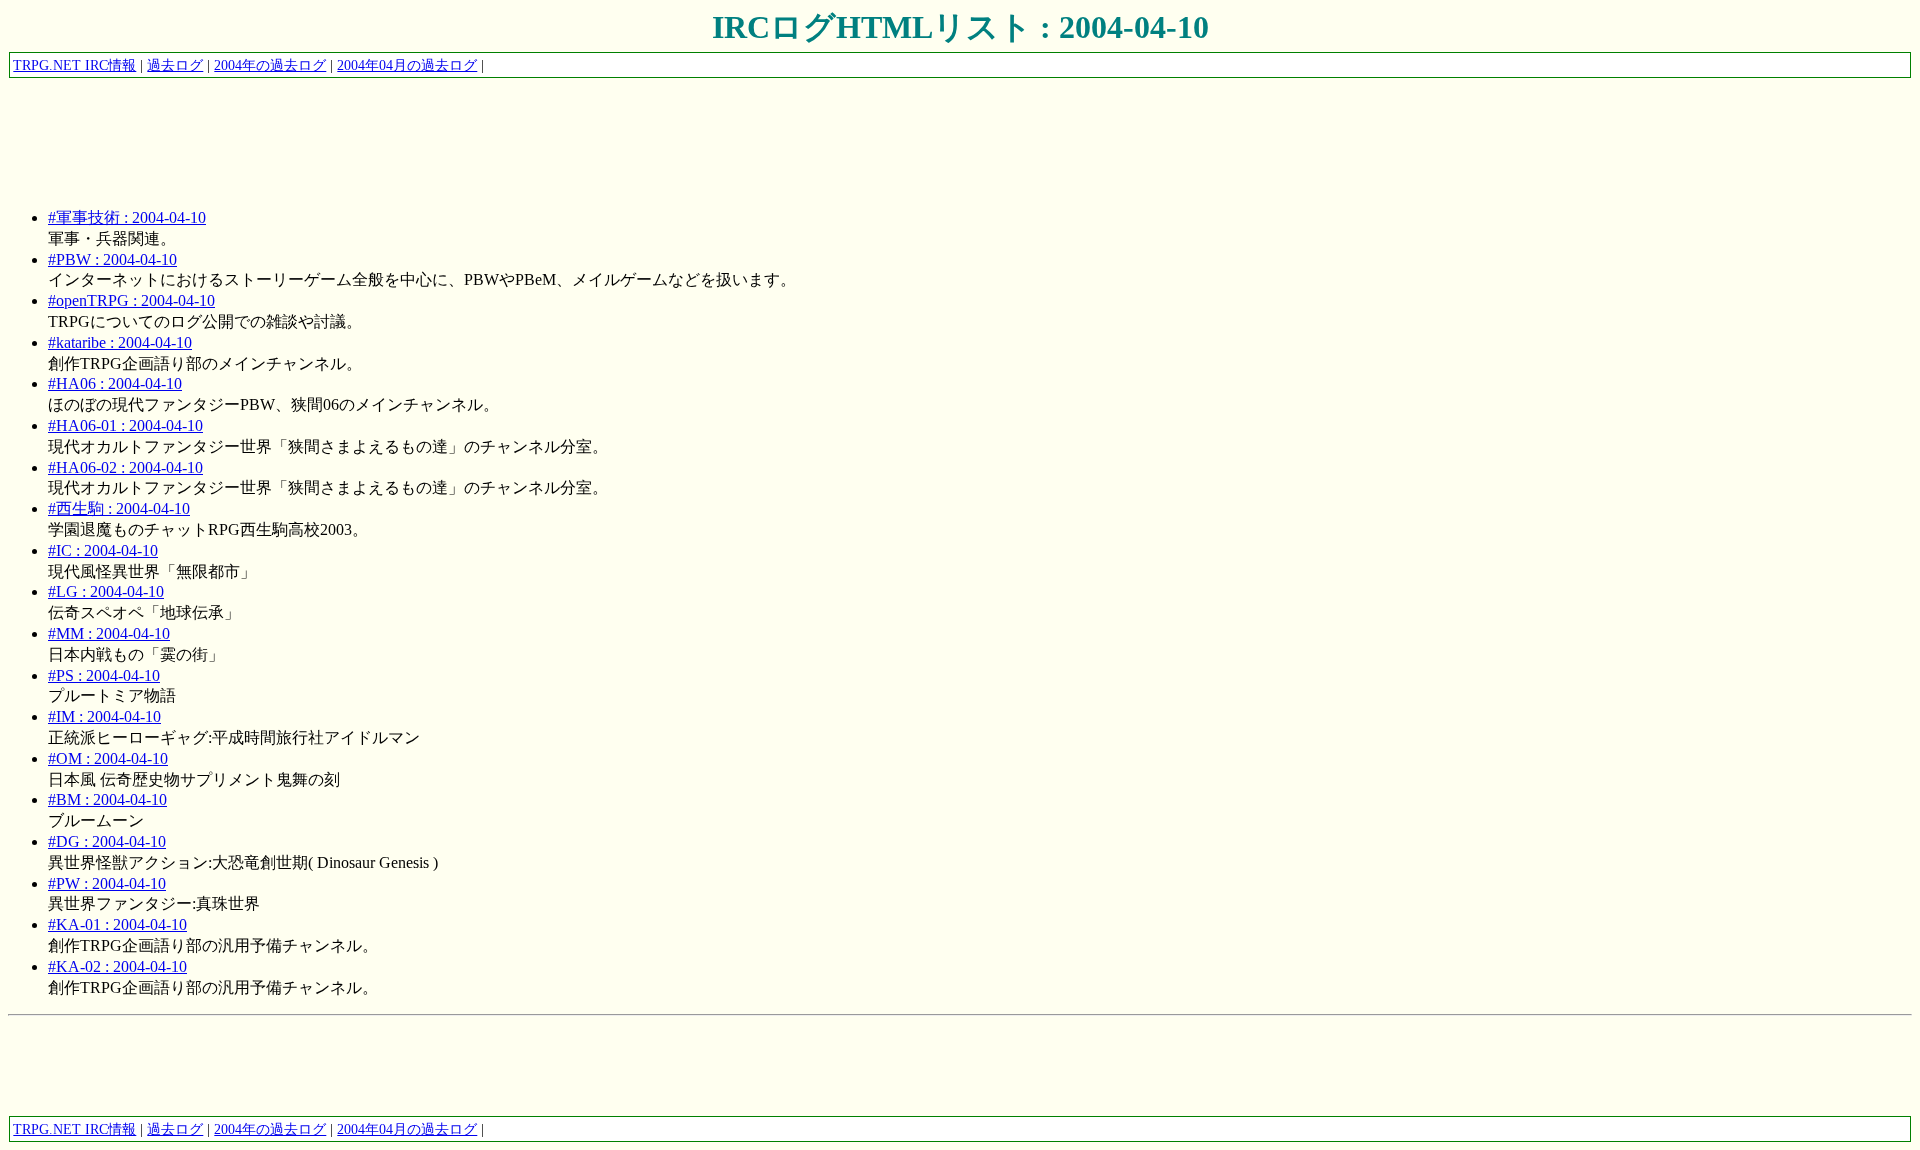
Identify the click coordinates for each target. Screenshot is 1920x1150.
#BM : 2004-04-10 (107, 799)
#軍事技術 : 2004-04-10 (127, 217)
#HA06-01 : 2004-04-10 (125, 425)
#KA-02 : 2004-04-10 (117, 966)
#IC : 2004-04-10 (103, 550)
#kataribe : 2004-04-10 (120, 342)
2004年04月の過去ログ (407, 65)
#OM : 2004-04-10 (108, 758)
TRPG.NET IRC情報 (74, 65)
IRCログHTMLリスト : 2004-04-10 (960, 27)
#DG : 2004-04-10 (107, 841)
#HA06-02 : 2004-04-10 (125, 467)
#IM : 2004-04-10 (104, 716)
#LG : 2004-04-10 (106, 591)
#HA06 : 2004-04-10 (115, 383)
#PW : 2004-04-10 (107, 883)
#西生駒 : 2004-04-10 (119, 508)
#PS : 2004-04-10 (104, 675)
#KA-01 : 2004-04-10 (117, 924)
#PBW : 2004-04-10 (112, 259)
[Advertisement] (372, 125)
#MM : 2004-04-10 (109, 633)
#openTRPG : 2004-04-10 (131, 300)
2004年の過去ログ (270, 65)
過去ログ (175, 65)
